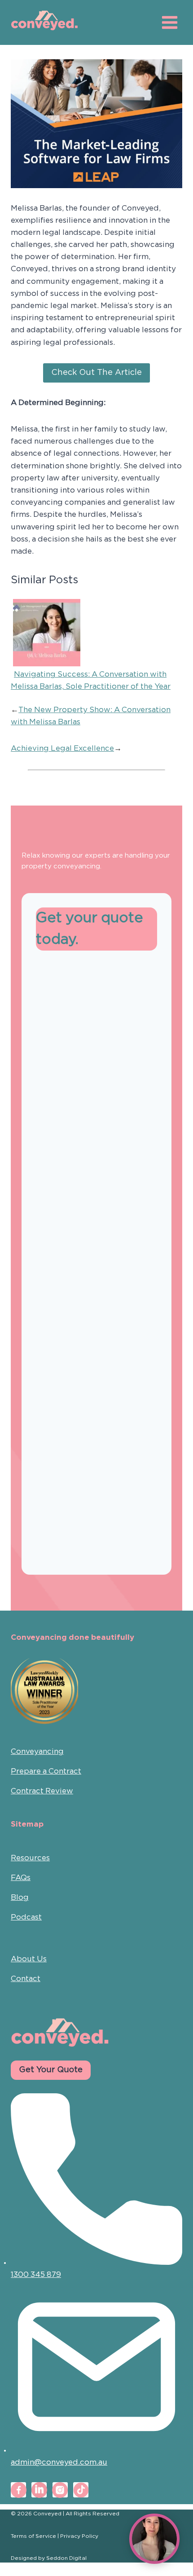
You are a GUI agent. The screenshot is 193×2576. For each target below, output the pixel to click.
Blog (20, 1898)
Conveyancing (37, 1752)
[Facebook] (18, 2490)
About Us (29, 1959)
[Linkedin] (39, 2490)
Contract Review (42, 1791)
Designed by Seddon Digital (49, 2558)
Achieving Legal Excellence (62, 749)
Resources (30, 1858)
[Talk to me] (154, 2539)
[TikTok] (81, 2490)
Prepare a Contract (46, 1772)
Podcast (26, 1918)
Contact (26, 1979)
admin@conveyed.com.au (59, 2463)
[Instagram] (60, 2490)
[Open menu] (169, 22)
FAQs (21, 1878)
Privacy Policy (79, 2536)
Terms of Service (33, 2536)
